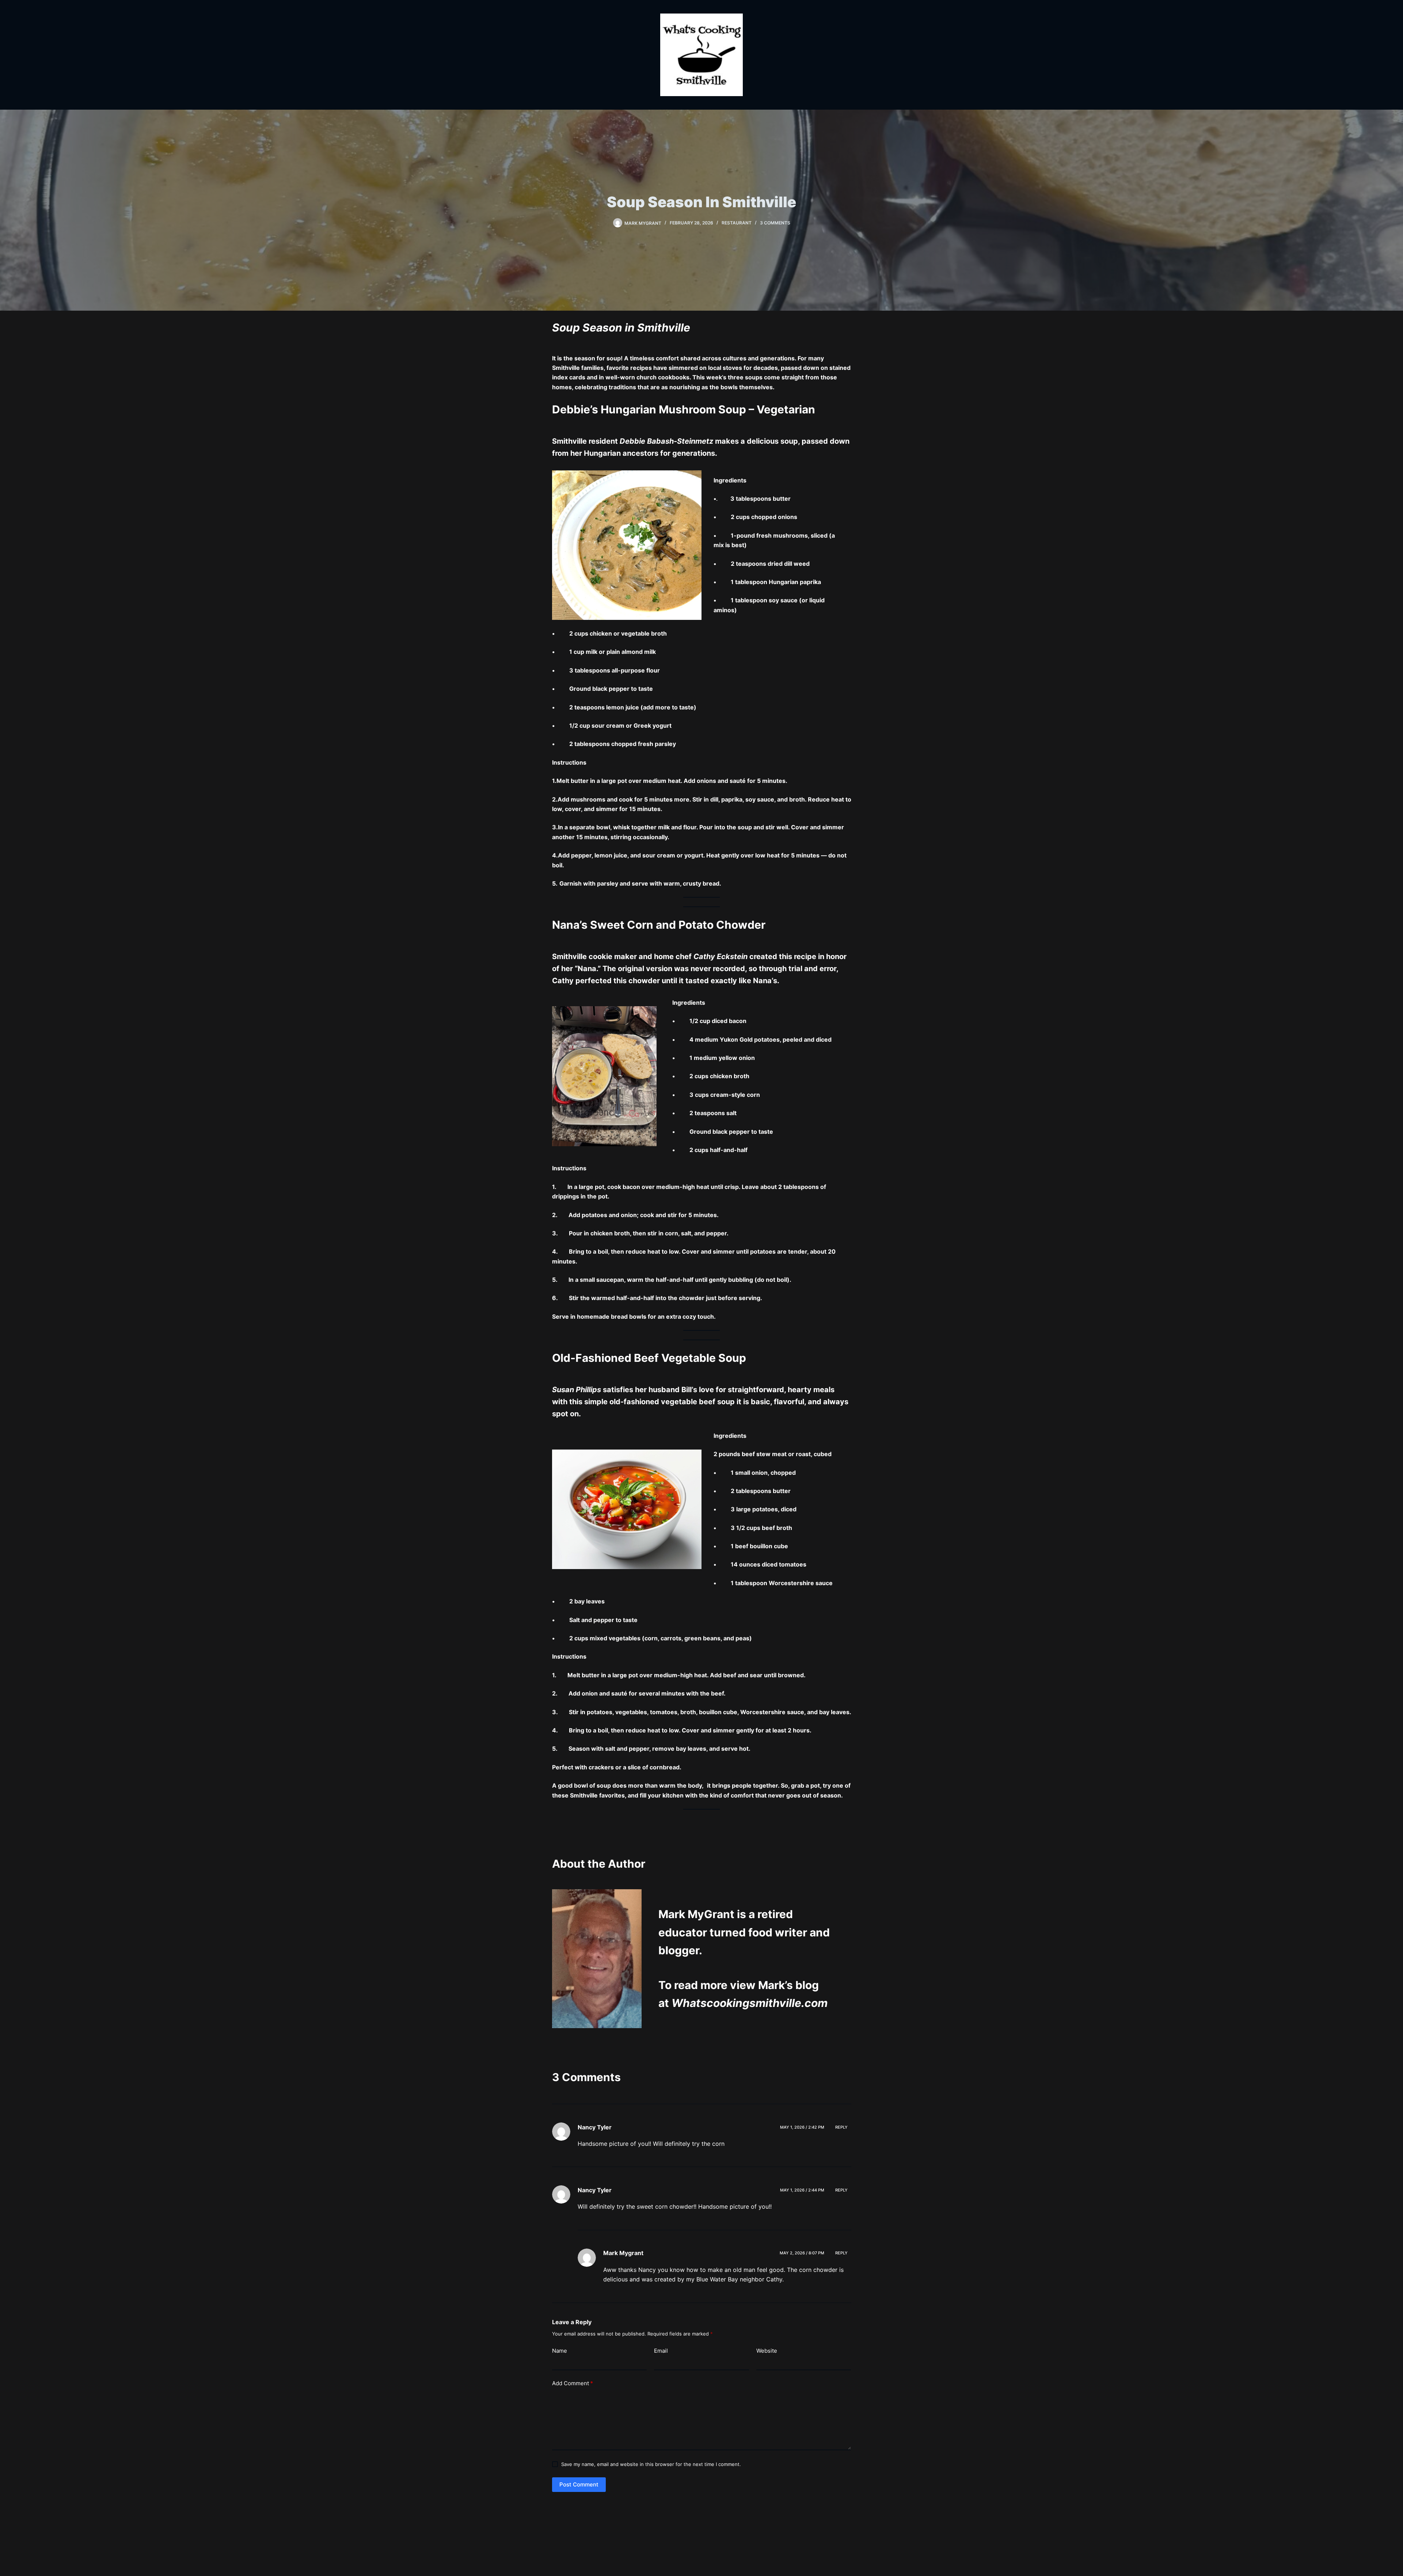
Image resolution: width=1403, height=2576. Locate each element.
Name (560, 2351)
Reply (841, 2127)
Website (767, 2351)
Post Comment (579, 2484)
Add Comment (573, 2383)
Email (661, 2351)
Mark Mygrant (623, 2253)
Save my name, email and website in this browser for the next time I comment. (651, 2464)
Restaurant (737, 223)
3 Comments (775, 223)
